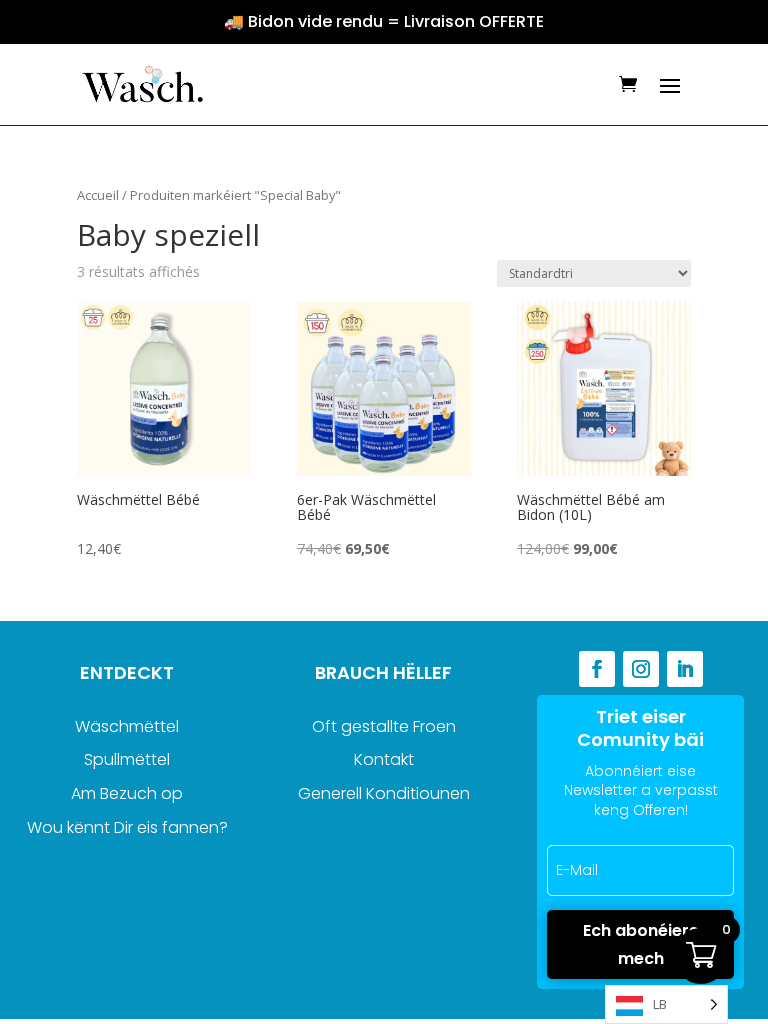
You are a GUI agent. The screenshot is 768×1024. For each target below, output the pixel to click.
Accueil (98, 195)
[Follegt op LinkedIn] (685, 669)
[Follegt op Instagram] (641, 669)
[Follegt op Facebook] (597, 669)
